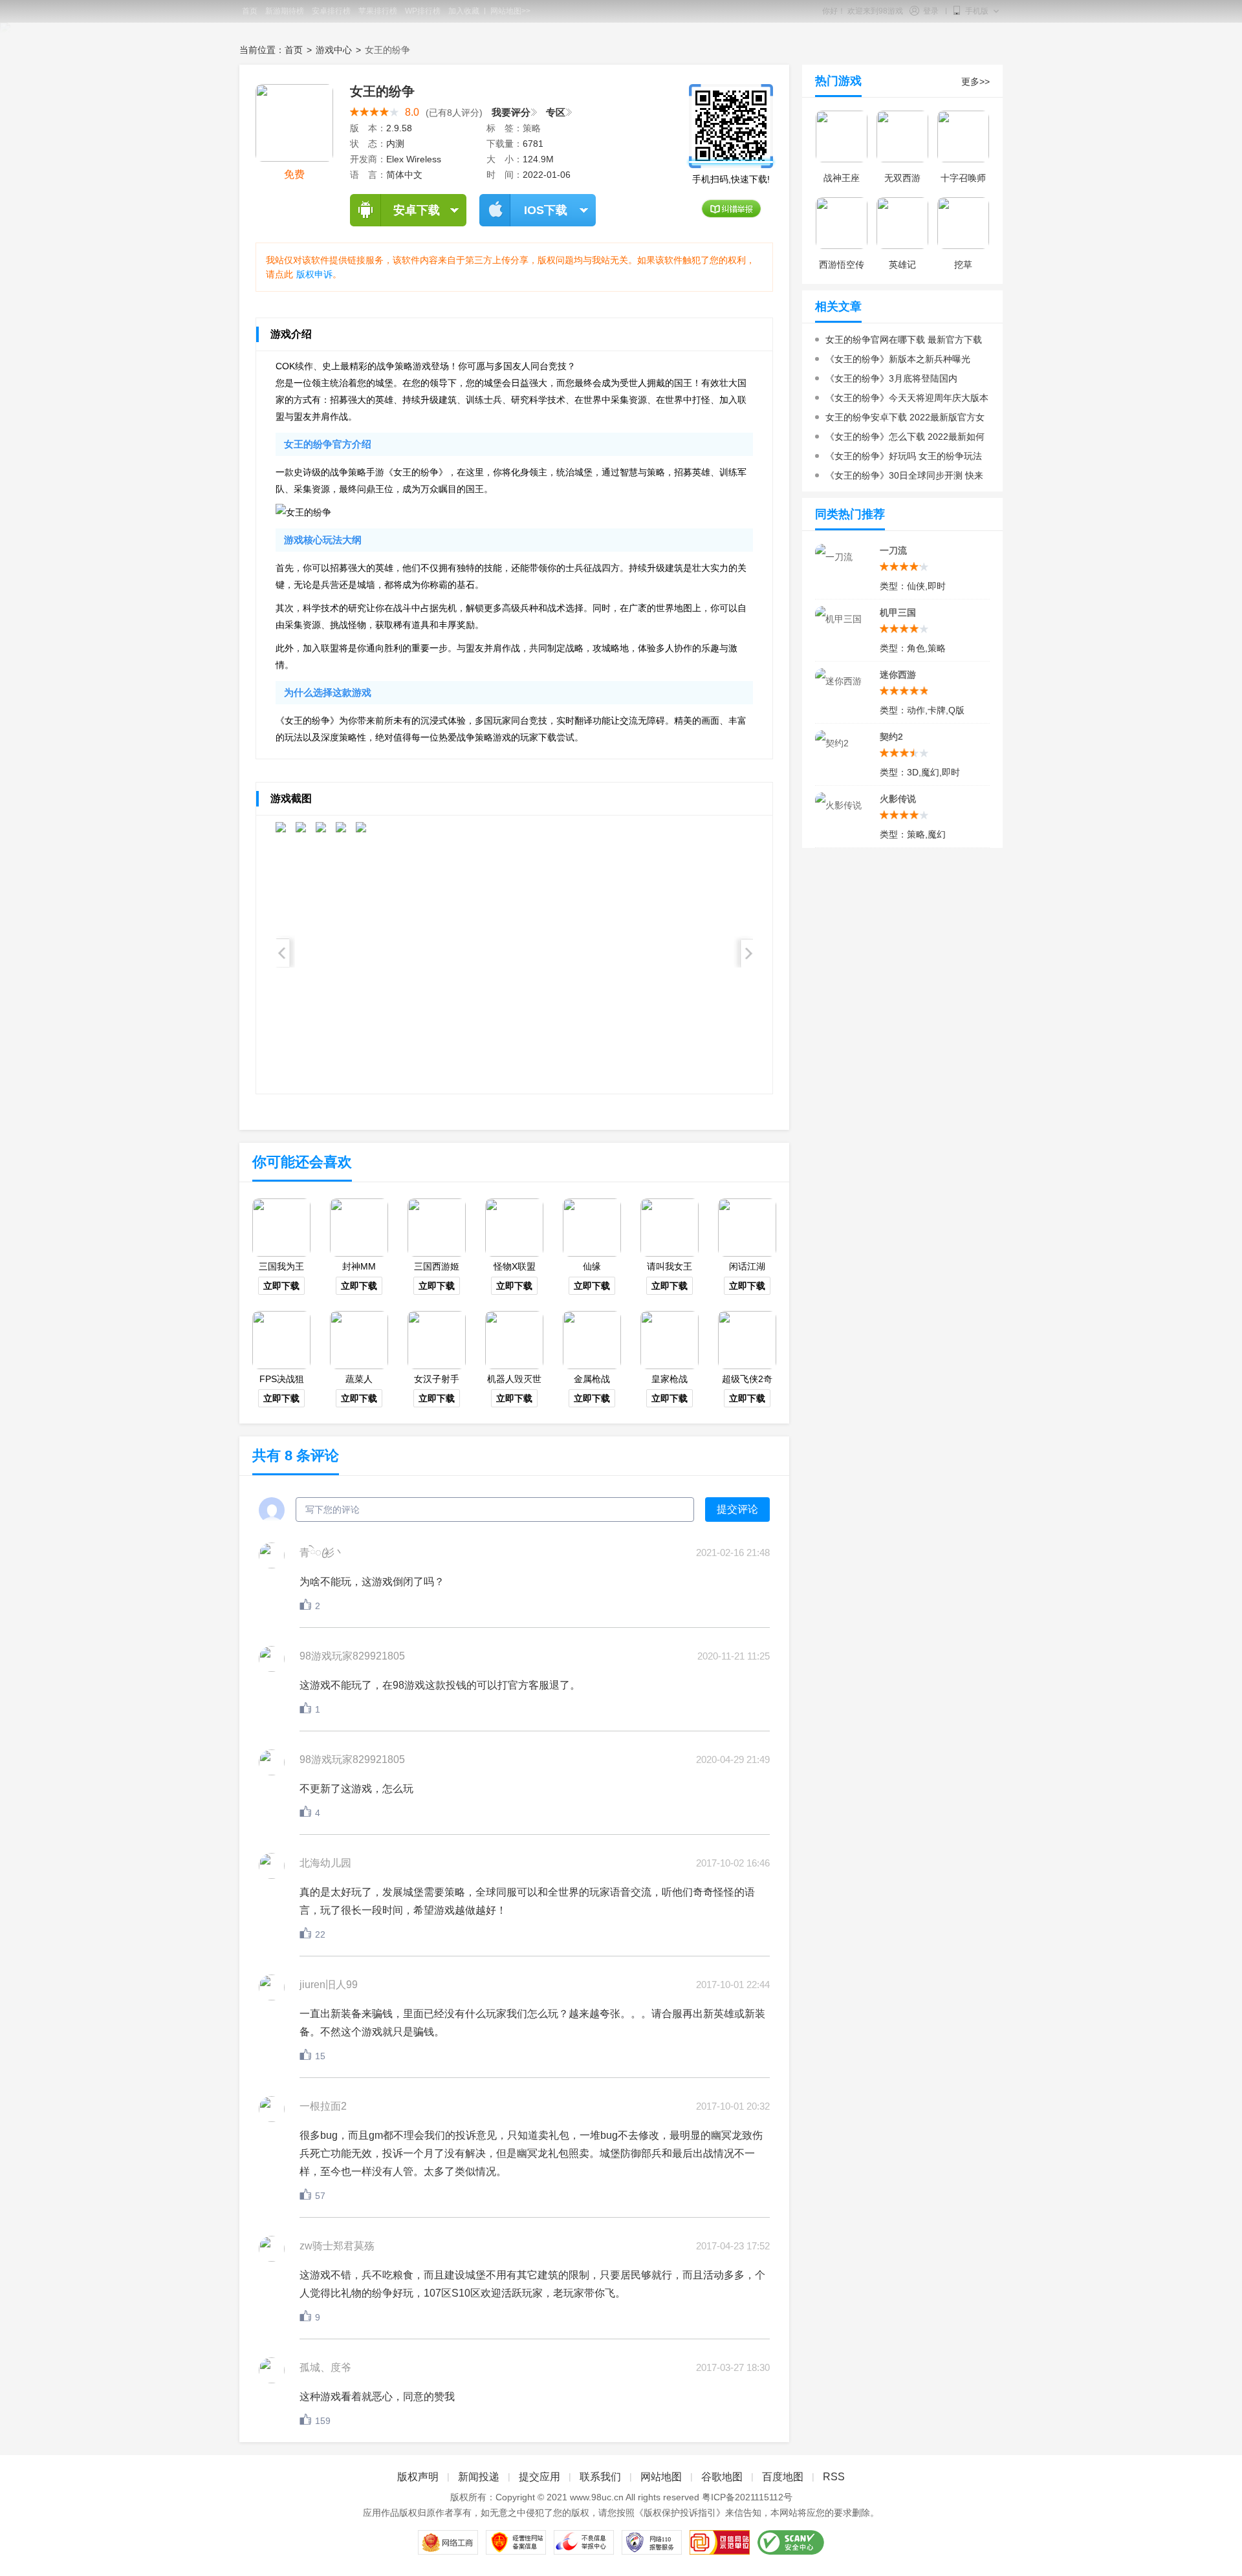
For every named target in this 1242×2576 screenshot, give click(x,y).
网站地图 (661, 2477)
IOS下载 (546, 210)
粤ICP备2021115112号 (747, 2497)
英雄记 (902, 265)
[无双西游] (902, 136)
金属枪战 (592, 1379)
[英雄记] (902, 223)
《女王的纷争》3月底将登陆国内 (891, 378)
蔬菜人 (359, 1379)
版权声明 (418, 2477)
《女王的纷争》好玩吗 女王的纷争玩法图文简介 (899, 458)
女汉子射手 (437, 1379)
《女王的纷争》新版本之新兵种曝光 (898, 359)
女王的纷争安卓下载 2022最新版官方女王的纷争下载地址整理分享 (900, 419)
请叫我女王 (670, 1266)
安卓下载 (417, 210)
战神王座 (842, 178)
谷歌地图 (722, 2477)
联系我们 (600, 2477)
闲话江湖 (747, 1266)
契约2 (891, 737)
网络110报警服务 (652, 2542)
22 (320, 1934)
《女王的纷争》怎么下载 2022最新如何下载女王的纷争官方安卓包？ (900, 439)
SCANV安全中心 (791, 2542)
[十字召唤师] (963, 136)
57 (320, 2196)
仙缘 (592, 1266)
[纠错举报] (731, 209)
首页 (294, 50)
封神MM (359, 1266)
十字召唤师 (963, 178)
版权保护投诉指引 (680, 2513)
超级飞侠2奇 (747, 1379)
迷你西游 (898, 675)
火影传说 (898, 799)
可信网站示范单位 (720, 2542)
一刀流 (893, 550)
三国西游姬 (437, 1266)
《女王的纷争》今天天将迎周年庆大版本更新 (902, 400)
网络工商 (448, 2542)
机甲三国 (898, 612)
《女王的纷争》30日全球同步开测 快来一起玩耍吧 (899, 478)
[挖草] (963, 223)
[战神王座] (842, 136)
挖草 (963, 265)
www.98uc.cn (597, 2497)
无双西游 (902, 178)
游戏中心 (334, 50)
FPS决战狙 (282, 1379)
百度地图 (783, 2477)
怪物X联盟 (515, 1266)
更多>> (975, 81)
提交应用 (539, 2477)
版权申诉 (314, 274)
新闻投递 (479, 2477)
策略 (532, 128)
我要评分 (511, 113)
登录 (931, 11)
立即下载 (281, 1286)
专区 (556, 113)
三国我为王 (281, 1266)
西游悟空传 (842, 265)
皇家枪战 (670, 1379)
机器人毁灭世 (514, 1379)
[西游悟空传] (842, 223)
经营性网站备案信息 (516, 2542)
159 (323, 2421)
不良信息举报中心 (584, 2542)
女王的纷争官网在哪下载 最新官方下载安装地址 (899, 342)
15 (320, 2056)
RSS (834, 2477)
